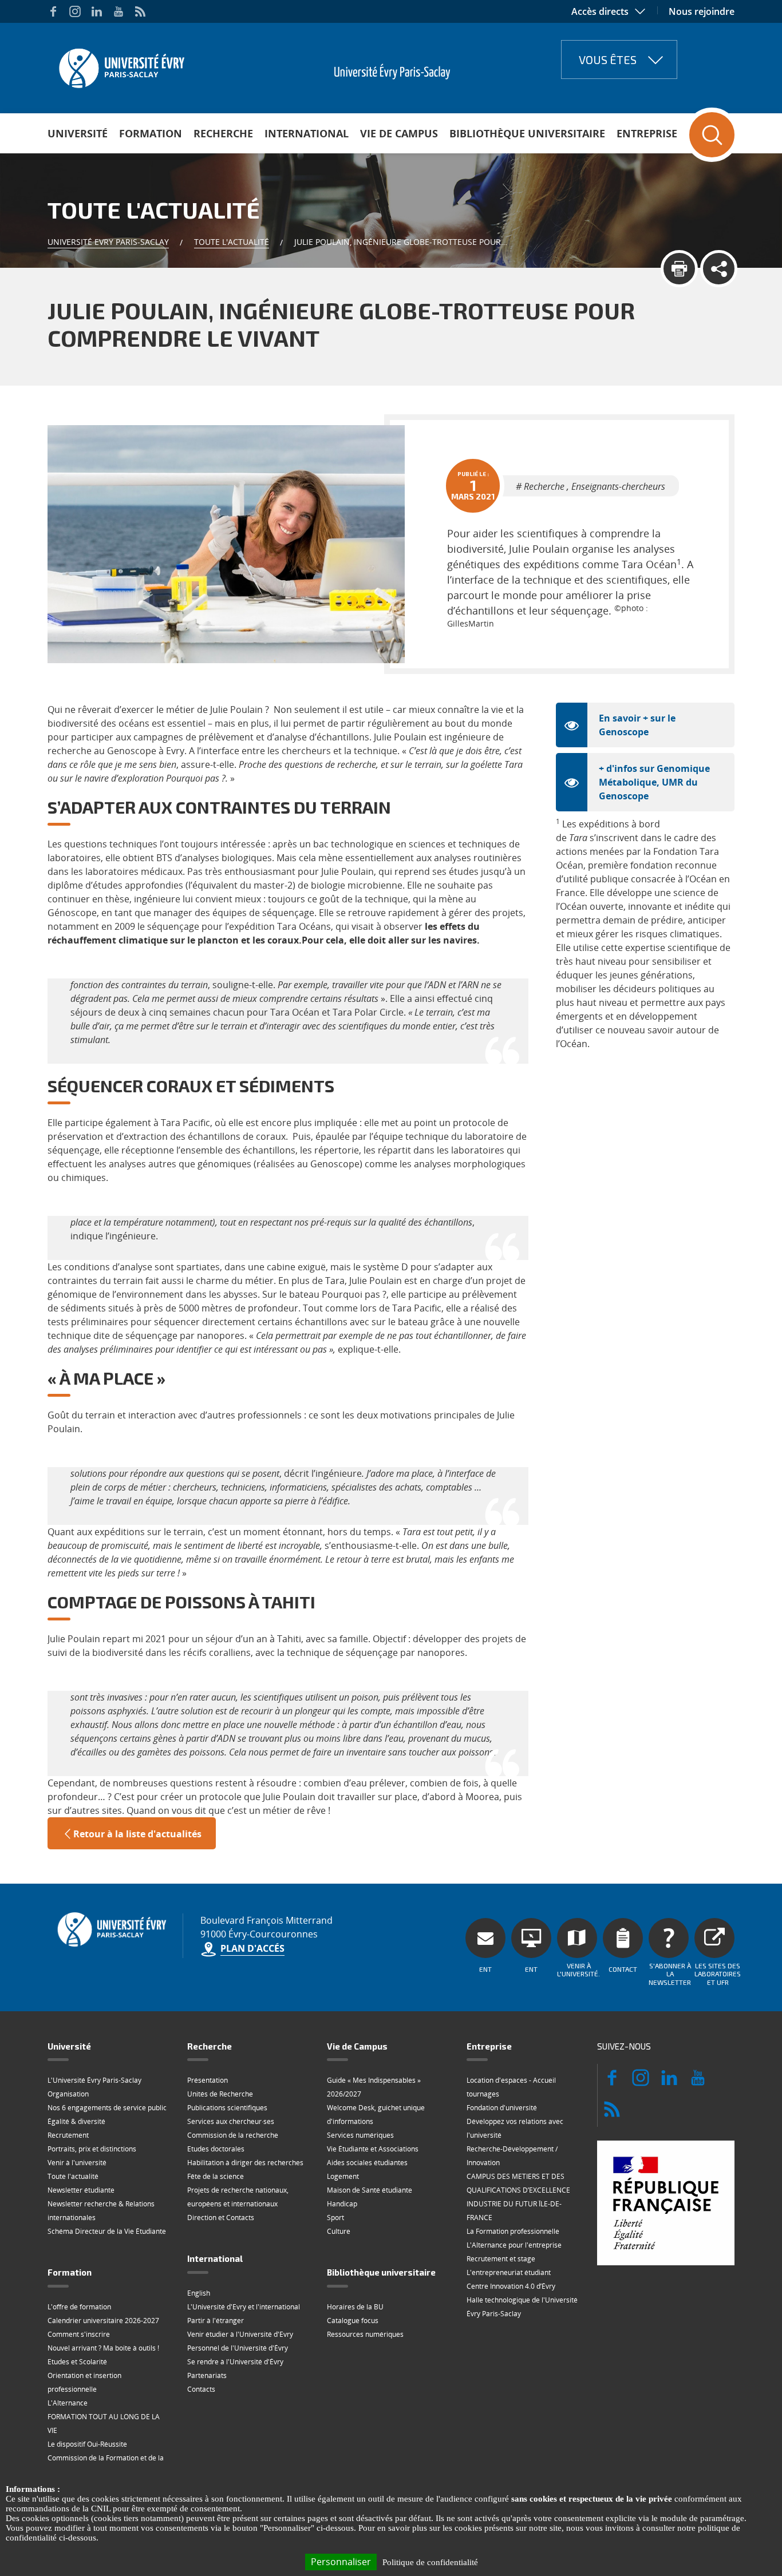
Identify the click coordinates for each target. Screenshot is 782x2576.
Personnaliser (341, 2562)
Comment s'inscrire (79, 2334)
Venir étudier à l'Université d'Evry (240, 2334)
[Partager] (719, 269)
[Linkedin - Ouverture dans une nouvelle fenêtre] (97, 11)
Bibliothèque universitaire (527, 133)
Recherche (223, 133)
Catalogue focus (353, 2321)
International (307, 133)
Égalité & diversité (76, 2121)
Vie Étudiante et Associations (373, 2149)
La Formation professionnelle (513, 2231)
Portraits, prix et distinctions (92, 2149)
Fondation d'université (502, 2108)
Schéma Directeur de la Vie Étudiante (107, 2231)
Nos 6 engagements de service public (107, 2108)
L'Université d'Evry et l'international (244, 2307)
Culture (339, 2231)
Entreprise (647, 133)
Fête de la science (216, 2176)
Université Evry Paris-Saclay (108, 242)
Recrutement (68, 2135)
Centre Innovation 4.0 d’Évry (511, 2286)
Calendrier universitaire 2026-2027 (103, 2321)
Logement (343, 2176)
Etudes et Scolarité (77, 2362)
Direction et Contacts (221, 2218)
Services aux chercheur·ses (231, 2121)
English (199, 2293)
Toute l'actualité (232, 242)
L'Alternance (68, 2403)
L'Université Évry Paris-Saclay (94, 2080)
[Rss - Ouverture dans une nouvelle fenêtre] (140, 11)
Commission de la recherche (233, 2135)
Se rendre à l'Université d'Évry (235, 2362)
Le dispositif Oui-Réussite (87, 2444)
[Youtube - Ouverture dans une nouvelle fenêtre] (119, 11)
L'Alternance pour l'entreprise (514, 2245)
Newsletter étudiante (81, 2190)
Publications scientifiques (227, 2108)
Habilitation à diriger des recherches (245, 2163)
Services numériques (360, 2135)
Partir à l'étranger (216, 2321)
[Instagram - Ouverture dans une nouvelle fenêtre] (75, 11)
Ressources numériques (365, 2334)
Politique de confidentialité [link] (430, 2562)
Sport (335, 2218)
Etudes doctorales (216, 2149)
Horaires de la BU (355, 2307)
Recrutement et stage (501, 2259)
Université (78, 133)
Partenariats (207, 2375)
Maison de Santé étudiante (370, 2190)
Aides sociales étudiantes (367, 2163)
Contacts (201, 2389)
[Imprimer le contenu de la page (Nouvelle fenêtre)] (679, 269)
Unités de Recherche (220, 2094)
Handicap (342, 2204)
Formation (151, 133)
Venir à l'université (77, 2163)
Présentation (208, 2080)
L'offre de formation (79, 2307)
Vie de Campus (399, 133)
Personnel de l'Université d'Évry (238, 2348)
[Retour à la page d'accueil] (121, 65)
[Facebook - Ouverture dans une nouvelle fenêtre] (53, 11)
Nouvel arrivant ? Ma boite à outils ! (103, 2348)
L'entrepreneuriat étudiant (509, 2272)
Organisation (68, 2094)
